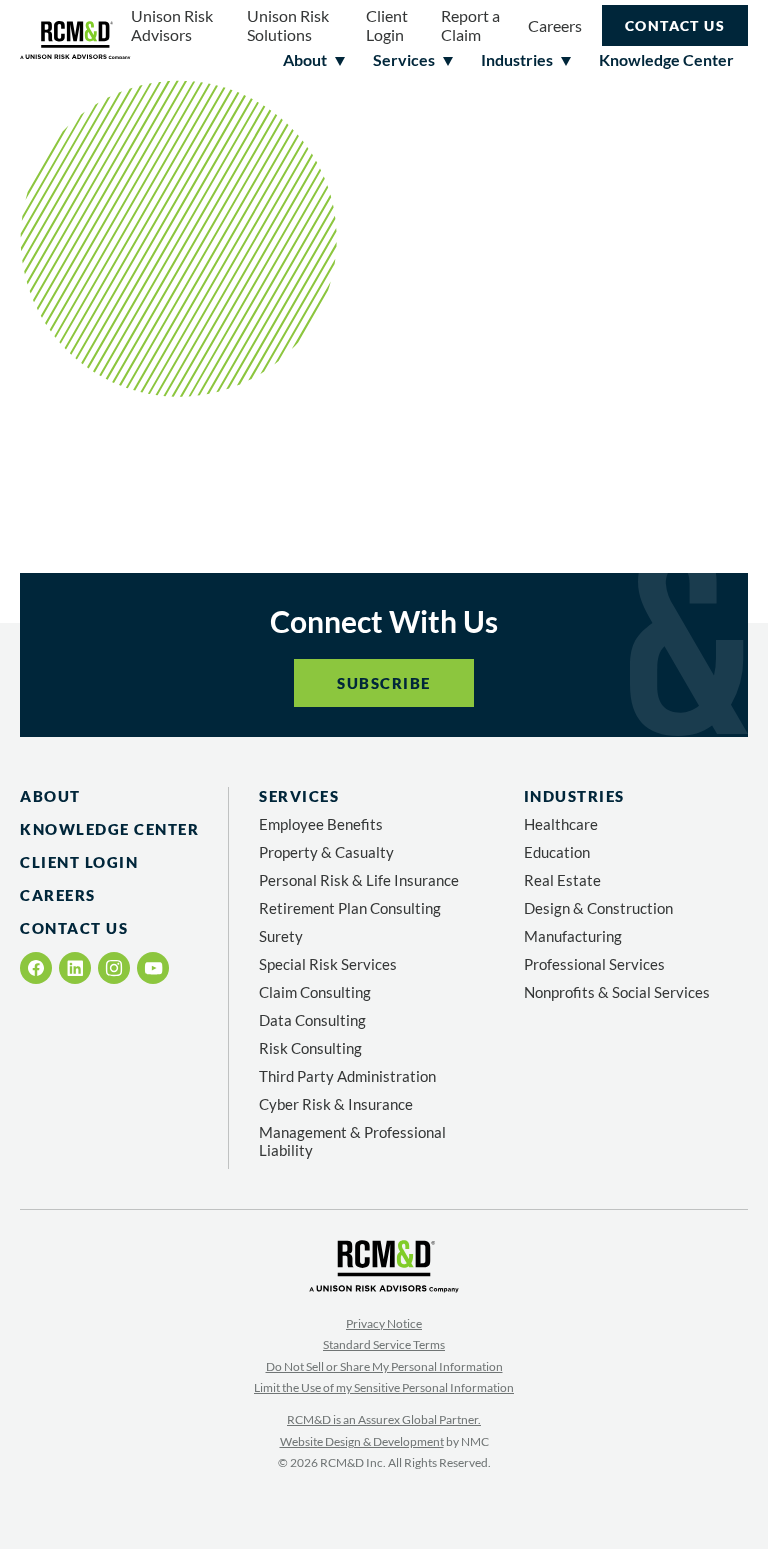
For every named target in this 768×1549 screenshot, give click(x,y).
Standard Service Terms (384, 1344)
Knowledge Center (109, 829)
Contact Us (675, 25)
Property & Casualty (326, 852)
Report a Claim (470, 25)
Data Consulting (312, 1020)
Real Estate (562, 880)
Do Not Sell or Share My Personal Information (384, 1366)
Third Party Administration (347, 1076)
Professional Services (594, 964)
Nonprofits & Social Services (617, 992)
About (50, 796)
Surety (281, 936)
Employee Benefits (321, 824)
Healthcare (561, 824)
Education (557, 852)
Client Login (387, 25)
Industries (574, 796)
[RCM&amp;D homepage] (75, 40)
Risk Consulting (310, 1048)
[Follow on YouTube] (153, 968)
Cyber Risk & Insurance (336, 1104)
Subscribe (384, 683)
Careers (555, 25)
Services (299, 796)
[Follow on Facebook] (36, 968)
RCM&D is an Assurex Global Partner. (384, 1419)
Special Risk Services (328, 964)
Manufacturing (573, 936)
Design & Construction (598, 908)
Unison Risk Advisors (172, 25)
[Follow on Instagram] (114, 968)
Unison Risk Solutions (288, 25)
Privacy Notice (384, 1323)
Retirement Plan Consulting (350, 908)
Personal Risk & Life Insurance (359, 880)
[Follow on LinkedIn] (75, 968)
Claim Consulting (315, 992)
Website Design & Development (362, 1441)
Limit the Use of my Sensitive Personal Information (384, 1387)
